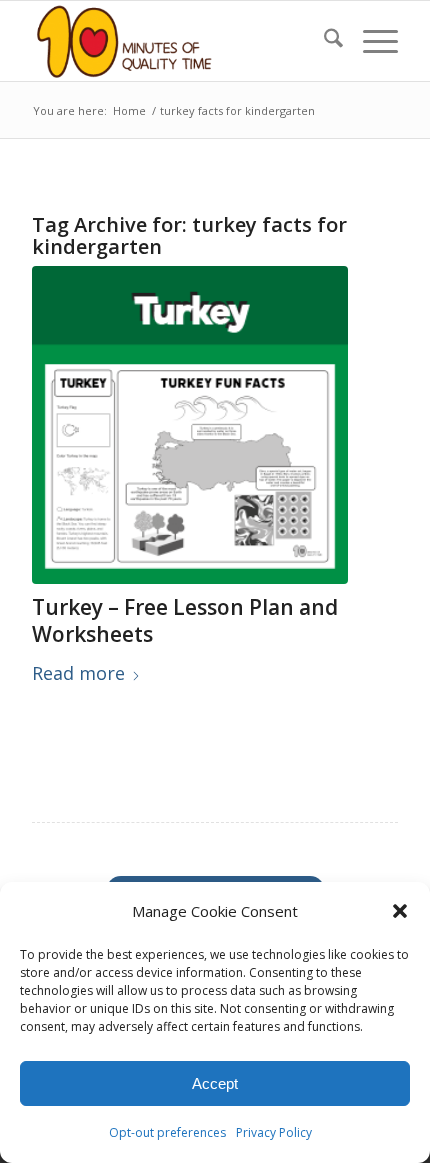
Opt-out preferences (167, 1132)
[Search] (323, 41)
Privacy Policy (274, 1132)
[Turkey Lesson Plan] (190, 425)
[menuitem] (323, 41)
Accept (215, 1083)
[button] (400, 911)
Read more (78, 673)
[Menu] (370, 41)
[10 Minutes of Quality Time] (178, 41)
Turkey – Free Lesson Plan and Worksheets (185, 620)
